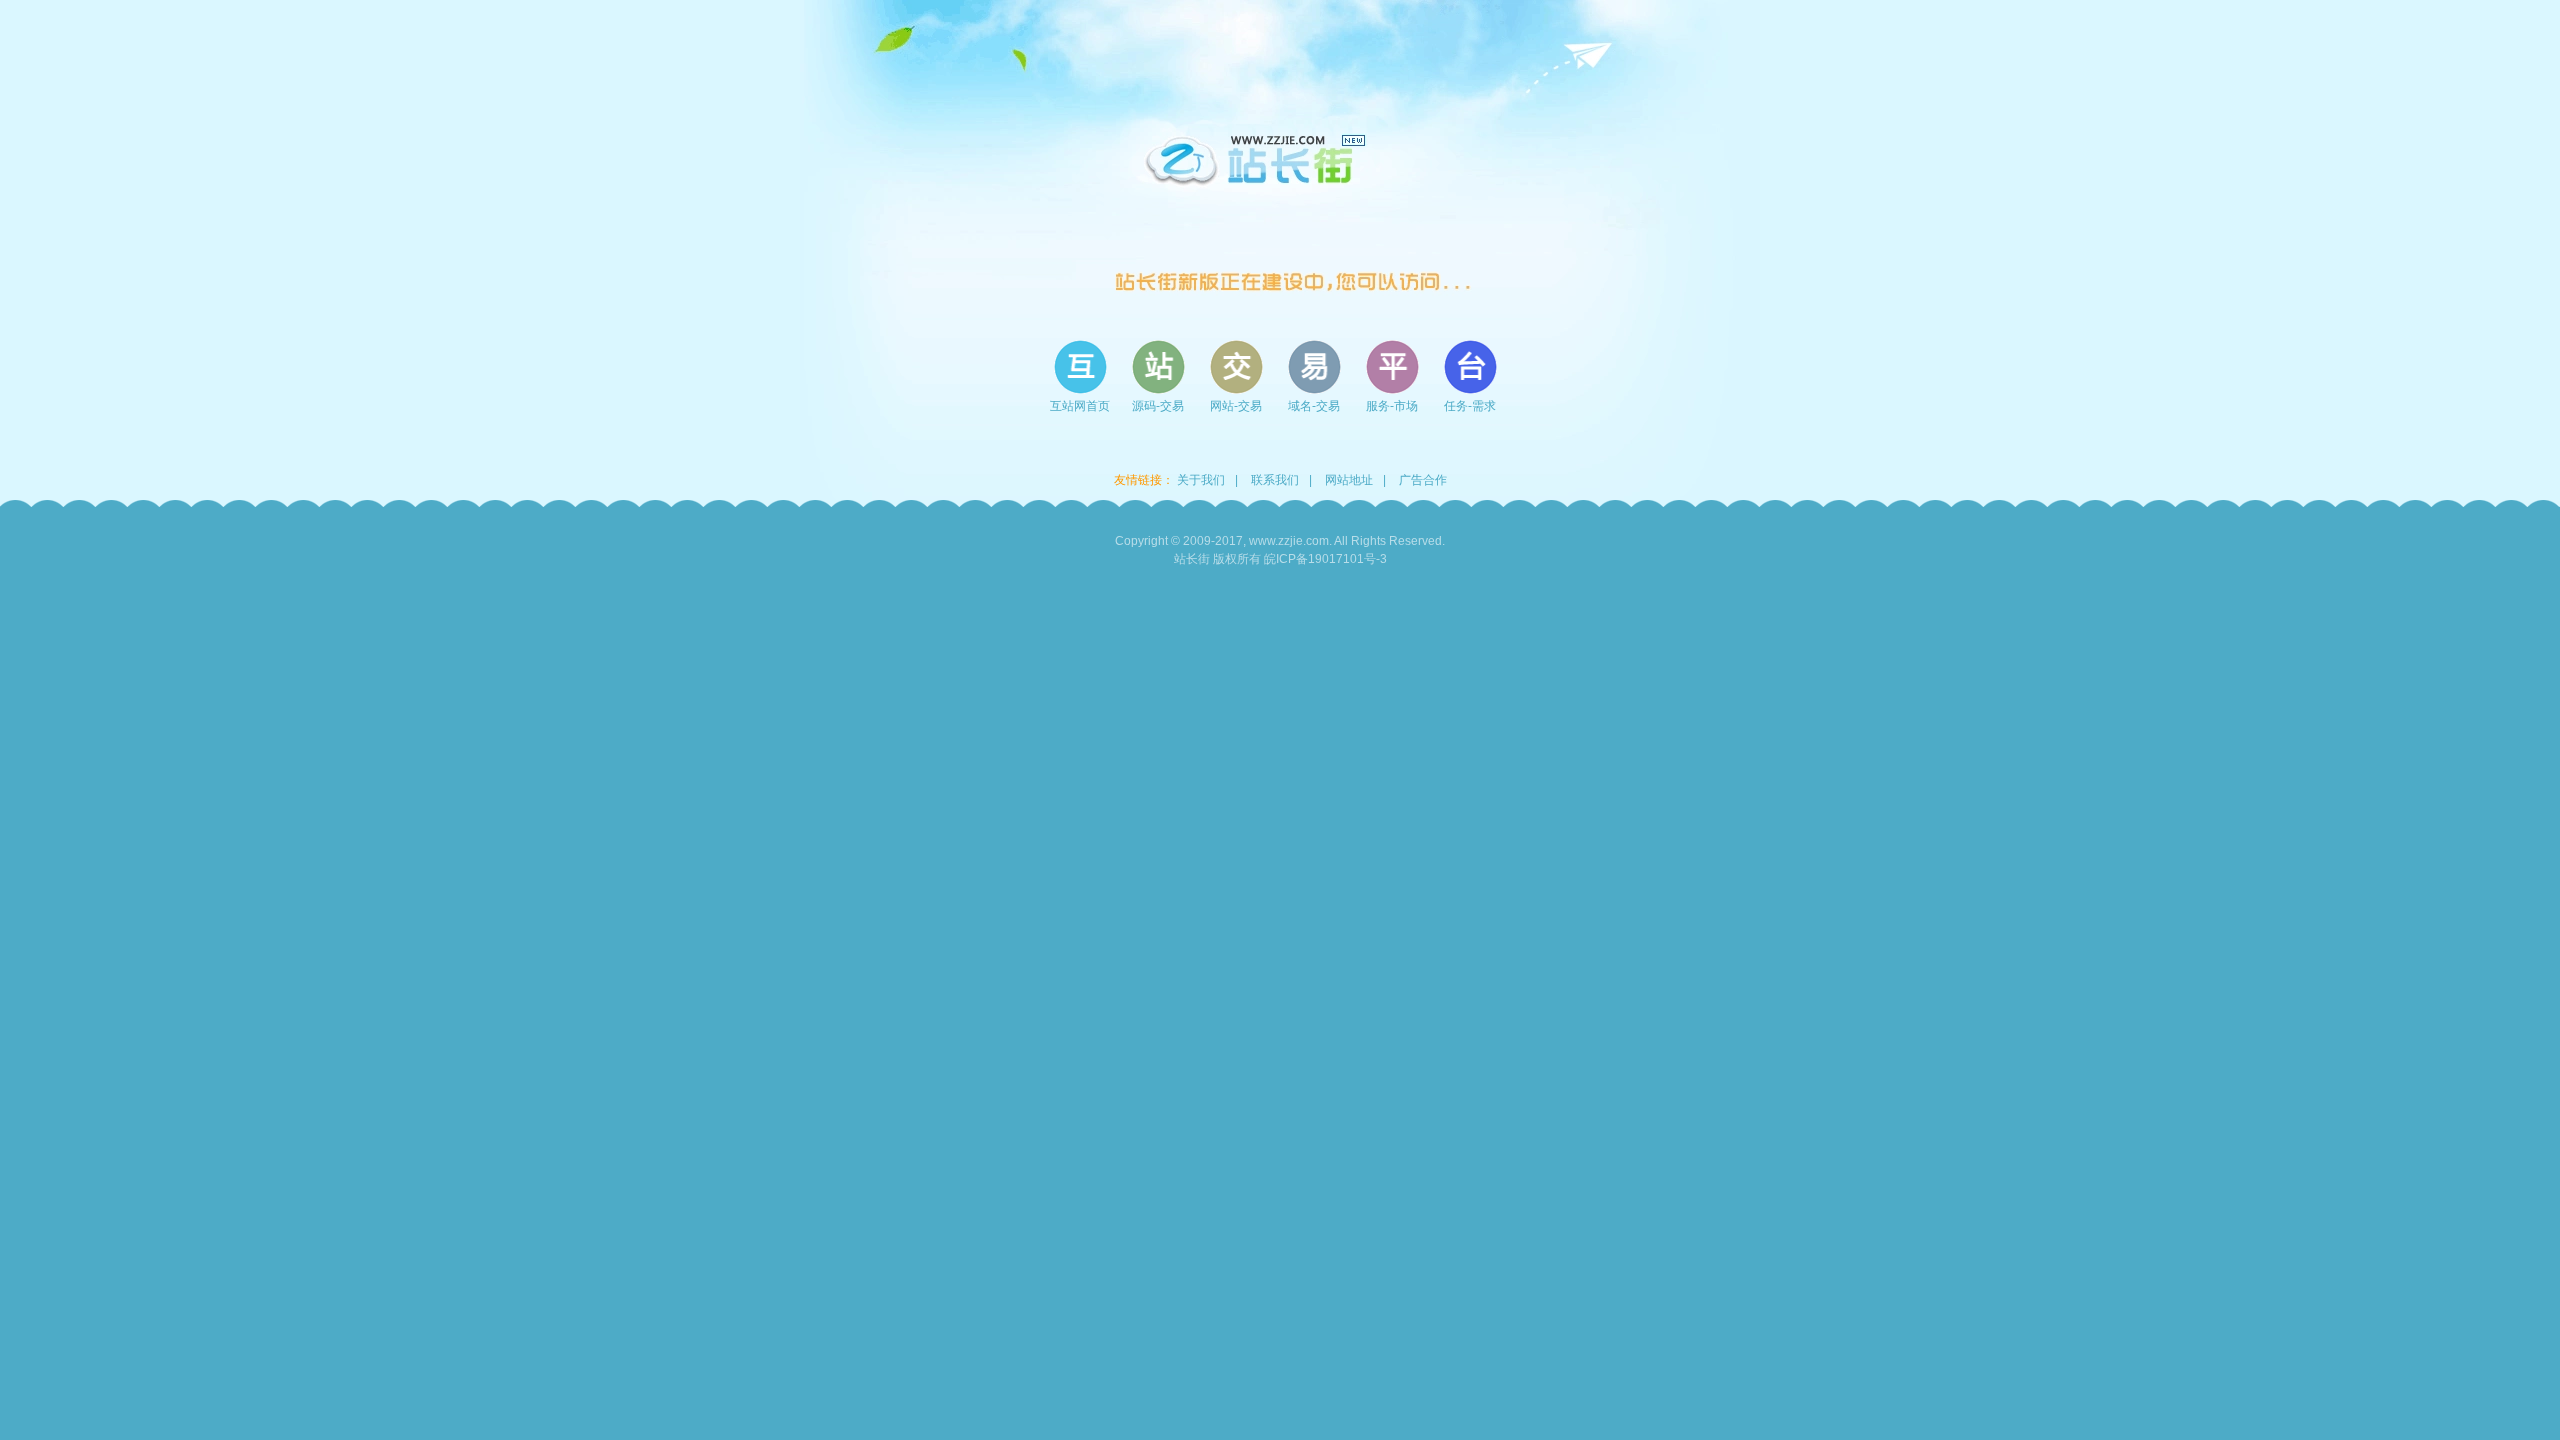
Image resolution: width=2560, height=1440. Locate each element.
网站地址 (1349, 480)
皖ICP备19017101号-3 (1325, 559)
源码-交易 (1158, 406)
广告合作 (1423, 480)
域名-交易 (1314, 406)
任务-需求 (1470, 406)
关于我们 (1201, 480)
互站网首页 (1080, 406)
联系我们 (1275, 480)
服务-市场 (1392, 406)
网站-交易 (1236, 406)
